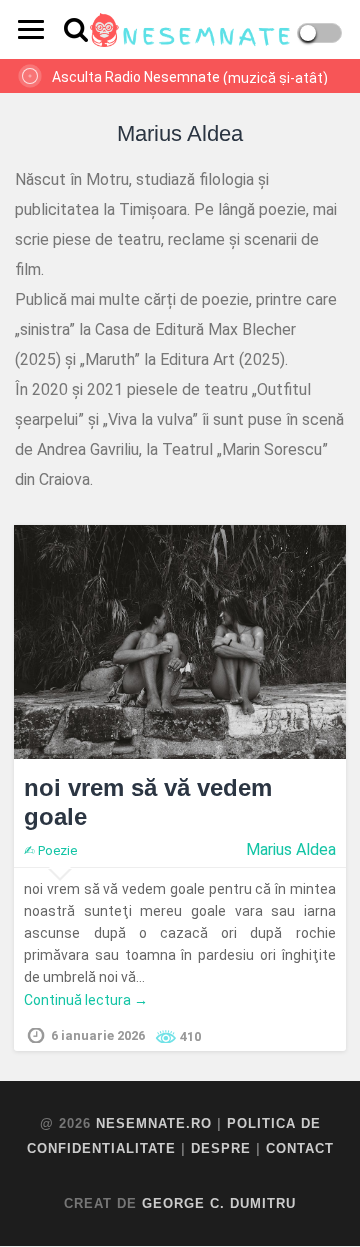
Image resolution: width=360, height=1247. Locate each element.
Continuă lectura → (86, 1000)
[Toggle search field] (76, 29)
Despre (221, 1148)
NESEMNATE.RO (154, 1123)
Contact (300, 1148)
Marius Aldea (291, 850)
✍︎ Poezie (50, 850)
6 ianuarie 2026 (98, 1035)
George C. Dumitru (219, 1203)
